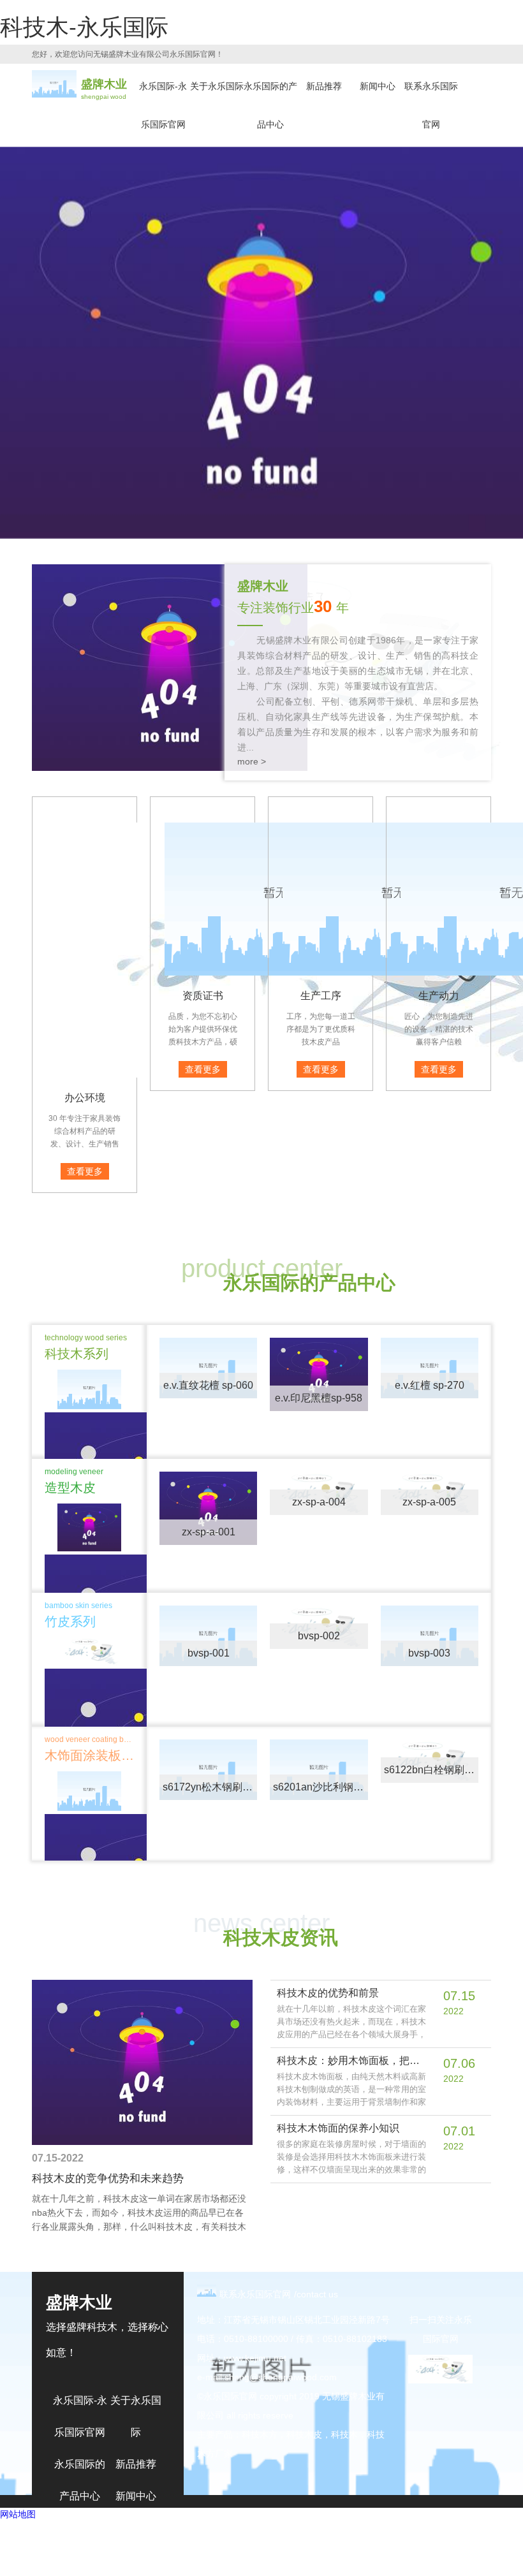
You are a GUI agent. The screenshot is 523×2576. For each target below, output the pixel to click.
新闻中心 (378, 86)
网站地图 (18, 2514)
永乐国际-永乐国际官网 (163, 105)
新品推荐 (324, 86)
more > (252, 761)
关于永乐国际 (217, 86)
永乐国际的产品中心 (270, 105)
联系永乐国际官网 (431, 105)
